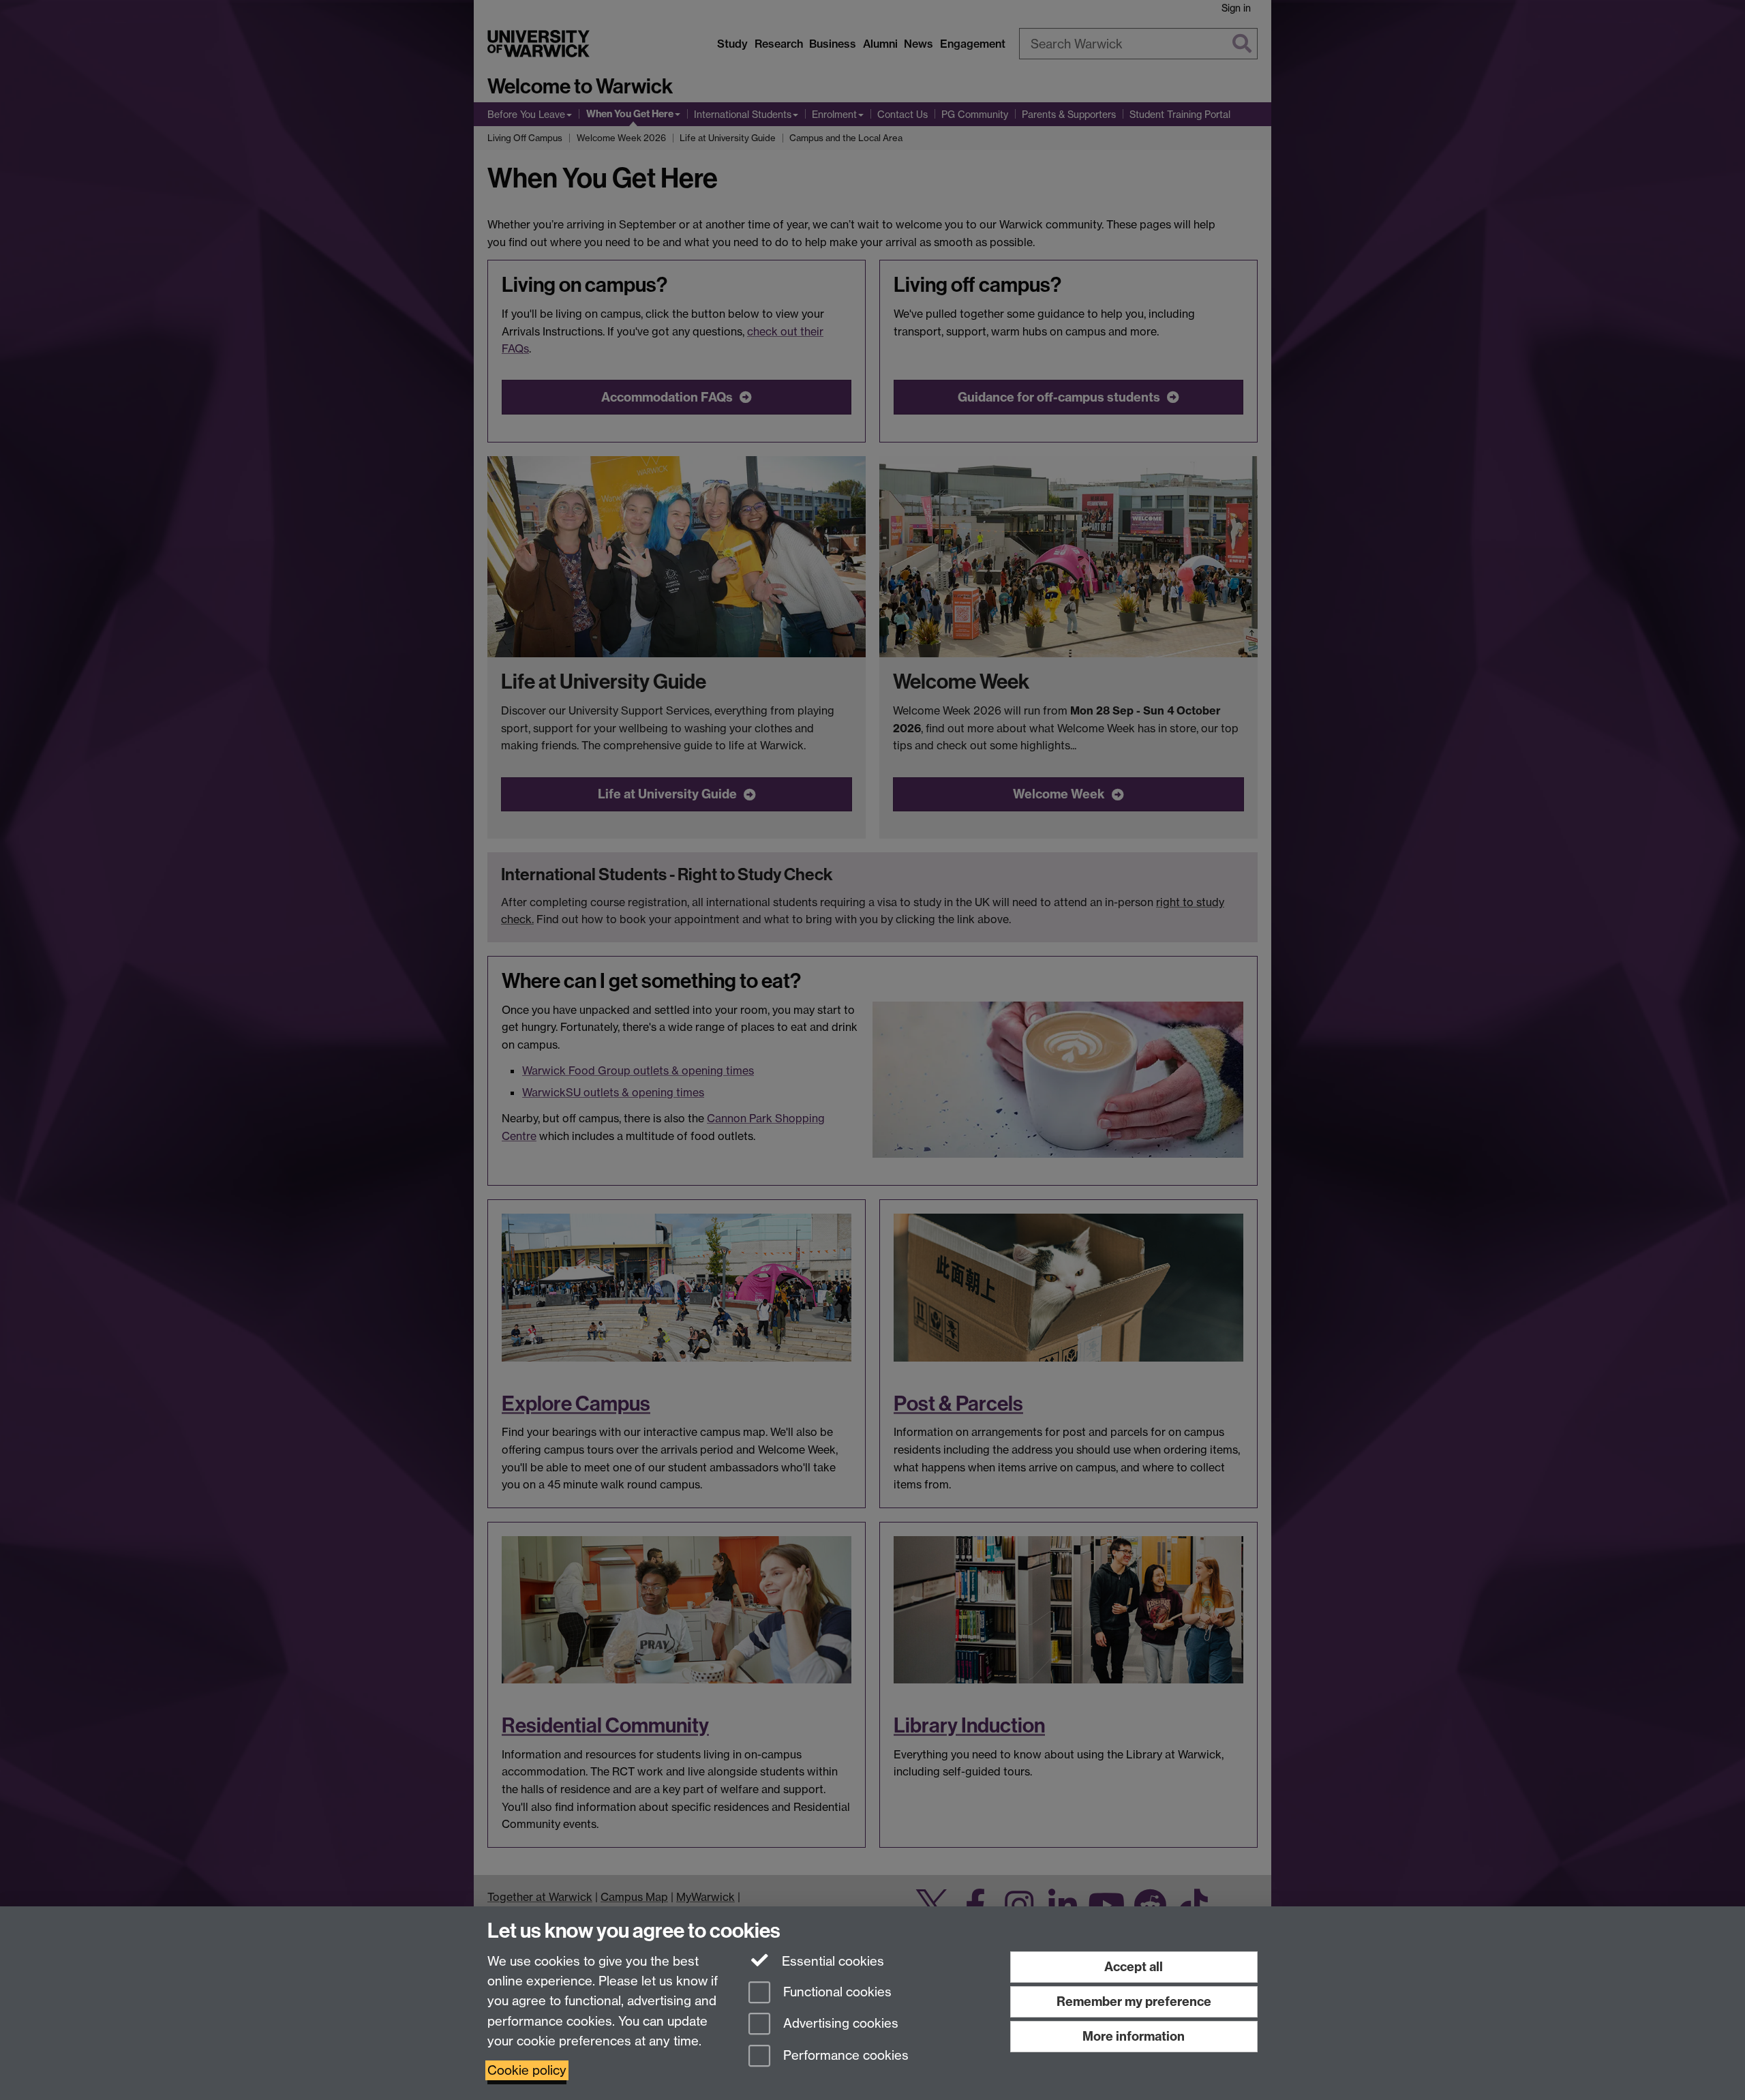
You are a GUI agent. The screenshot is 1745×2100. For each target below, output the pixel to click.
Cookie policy (527, 2070)
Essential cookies (831, 1961)
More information (1134, 2036)
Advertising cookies (839, 2024)
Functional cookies (836, 1992)
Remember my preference (1134, 2001)
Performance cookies (844, 2056)
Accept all (1134, 1967)
